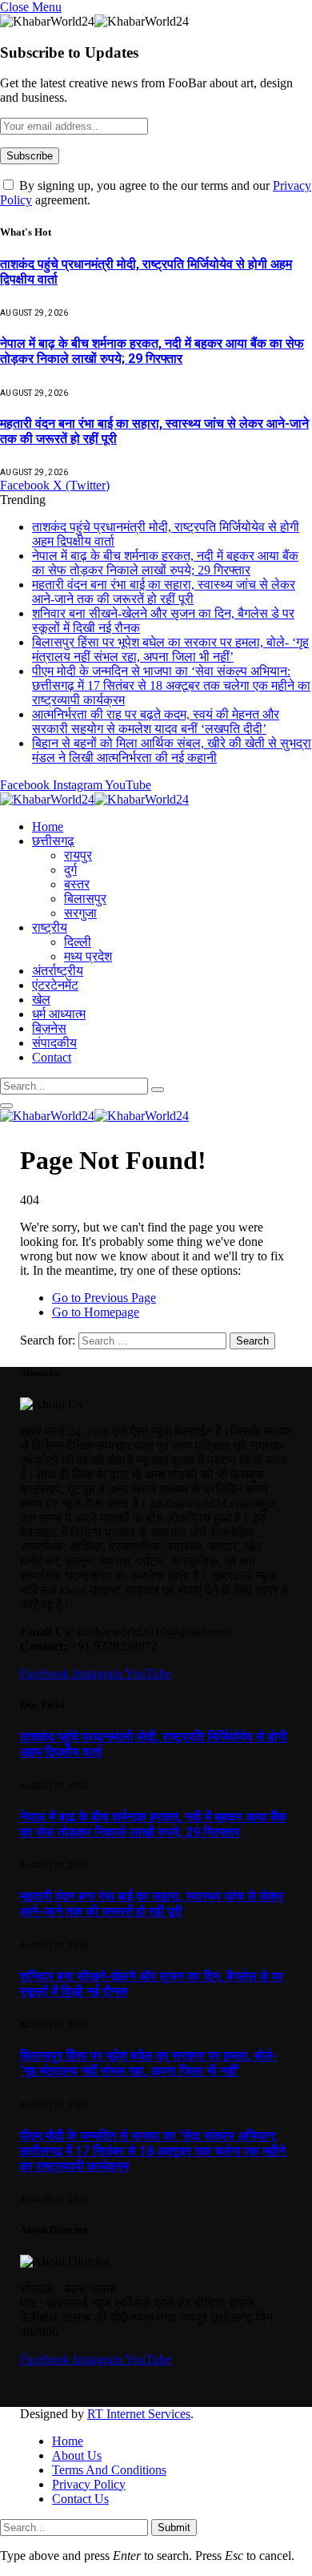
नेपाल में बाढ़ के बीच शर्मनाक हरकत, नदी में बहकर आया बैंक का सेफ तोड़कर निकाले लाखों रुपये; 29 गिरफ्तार (152, 351)
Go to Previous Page (104, 1298)
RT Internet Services (139, 2414)
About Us (77, 2455)
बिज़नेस (49, 1028)
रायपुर (78, 855)
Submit (174, 2528)
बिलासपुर (85, 899)
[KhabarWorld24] (94, 799)
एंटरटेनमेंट (55, 985)
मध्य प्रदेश (88, 956)
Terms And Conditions (109, 2470)
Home (48, 826)
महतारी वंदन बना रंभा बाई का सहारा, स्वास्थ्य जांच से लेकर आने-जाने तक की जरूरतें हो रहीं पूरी (164, 592)
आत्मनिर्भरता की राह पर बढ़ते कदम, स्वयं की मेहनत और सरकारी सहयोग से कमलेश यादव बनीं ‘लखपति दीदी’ (156, 722)
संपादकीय (54, 1043)
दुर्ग (70, 870)
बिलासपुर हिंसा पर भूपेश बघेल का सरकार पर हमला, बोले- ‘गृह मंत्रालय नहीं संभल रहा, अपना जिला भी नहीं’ (170, 649)
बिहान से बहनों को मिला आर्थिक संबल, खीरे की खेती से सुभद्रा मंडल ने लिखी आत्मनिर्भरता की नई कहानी (172, 750)
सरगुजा (80, 913)
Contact (52, 1057)
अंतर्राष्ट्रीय (58, 971)
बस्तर (77, 884)
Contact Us (80, 2499)
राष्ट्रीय (50, 927)
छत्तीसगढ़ (53, 841)
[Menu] (6, 1106)
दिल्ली (78, 942)
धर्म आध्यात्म (59, 1014)
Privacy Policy (89, 2484)
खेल (41, 1000)
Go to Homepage (96, 1312)
